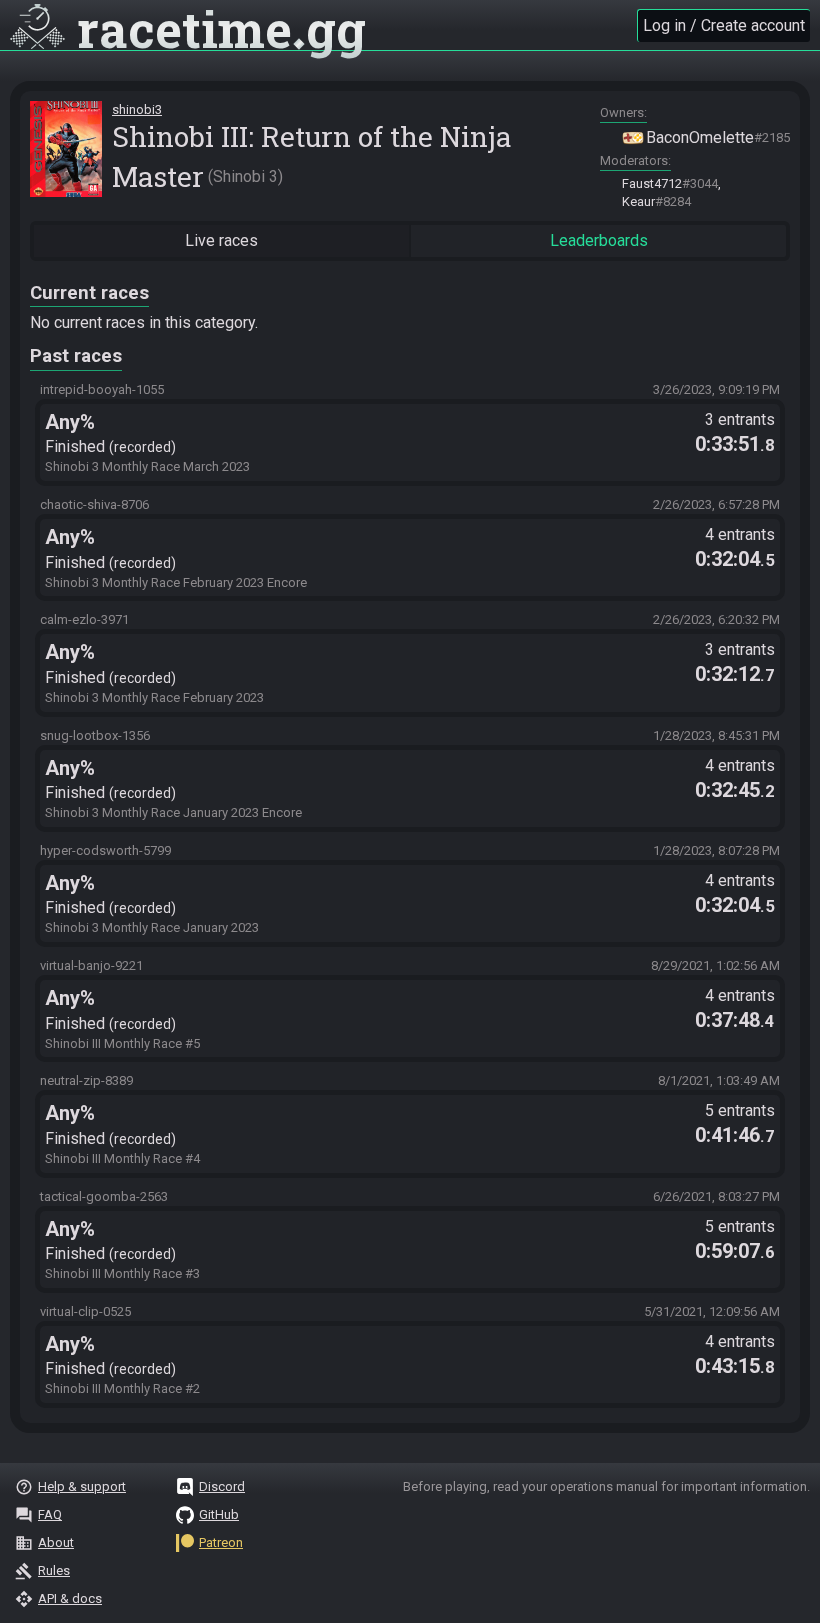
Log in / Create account (724, 25)
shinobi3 (137, 109)
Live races (221, 240)
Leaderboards (599, 240)
